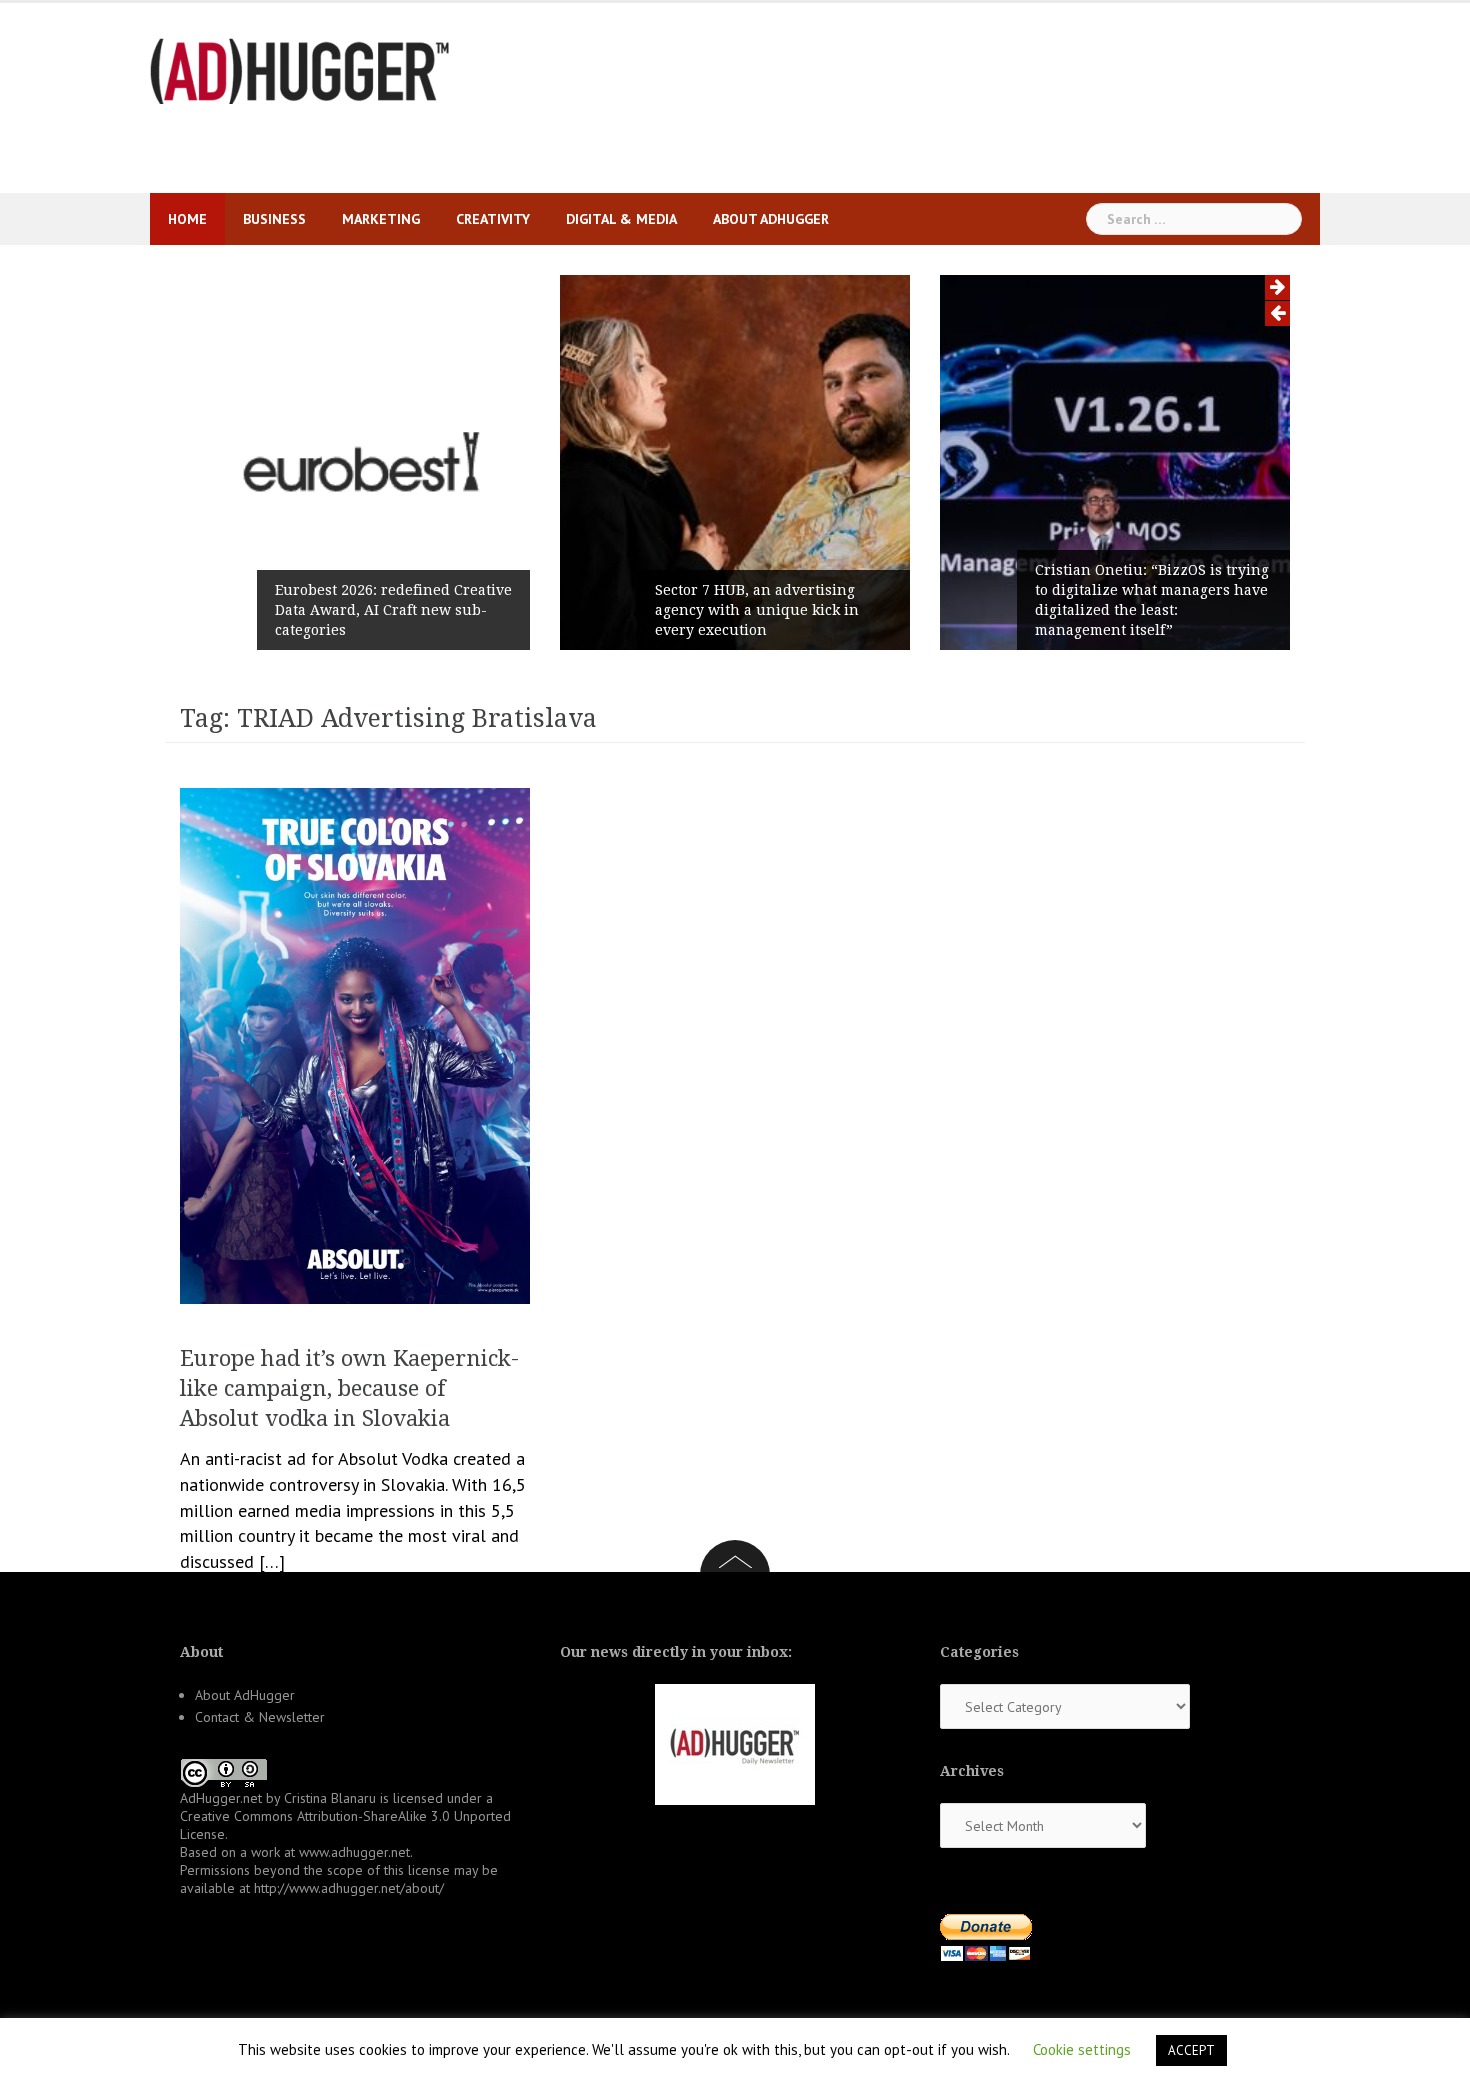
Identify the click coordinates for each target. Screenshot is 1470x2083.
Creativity (493, 219)
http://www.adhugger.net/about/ (349, 1888)
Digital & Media (621, 219)
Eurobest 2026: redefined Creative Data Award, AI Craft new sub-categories (393, 610)
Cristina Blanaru (330, 1798)
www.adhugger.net (354, 1852)
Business (274, 219)
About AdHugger (771, 219)
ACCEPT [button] (1191, 2050)
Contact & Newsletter (260, 1717)
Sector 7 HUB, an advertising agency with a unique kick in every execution (757, 610)
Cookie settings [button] (1082, 2049)
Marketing (381, 219)
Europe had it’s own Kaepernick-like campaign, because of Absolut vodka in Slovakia (349, 1388)
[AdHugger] (300, 69)
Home (187, 219)
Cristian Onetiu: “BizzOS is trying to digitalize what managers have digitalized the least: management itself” (1152, 600)
